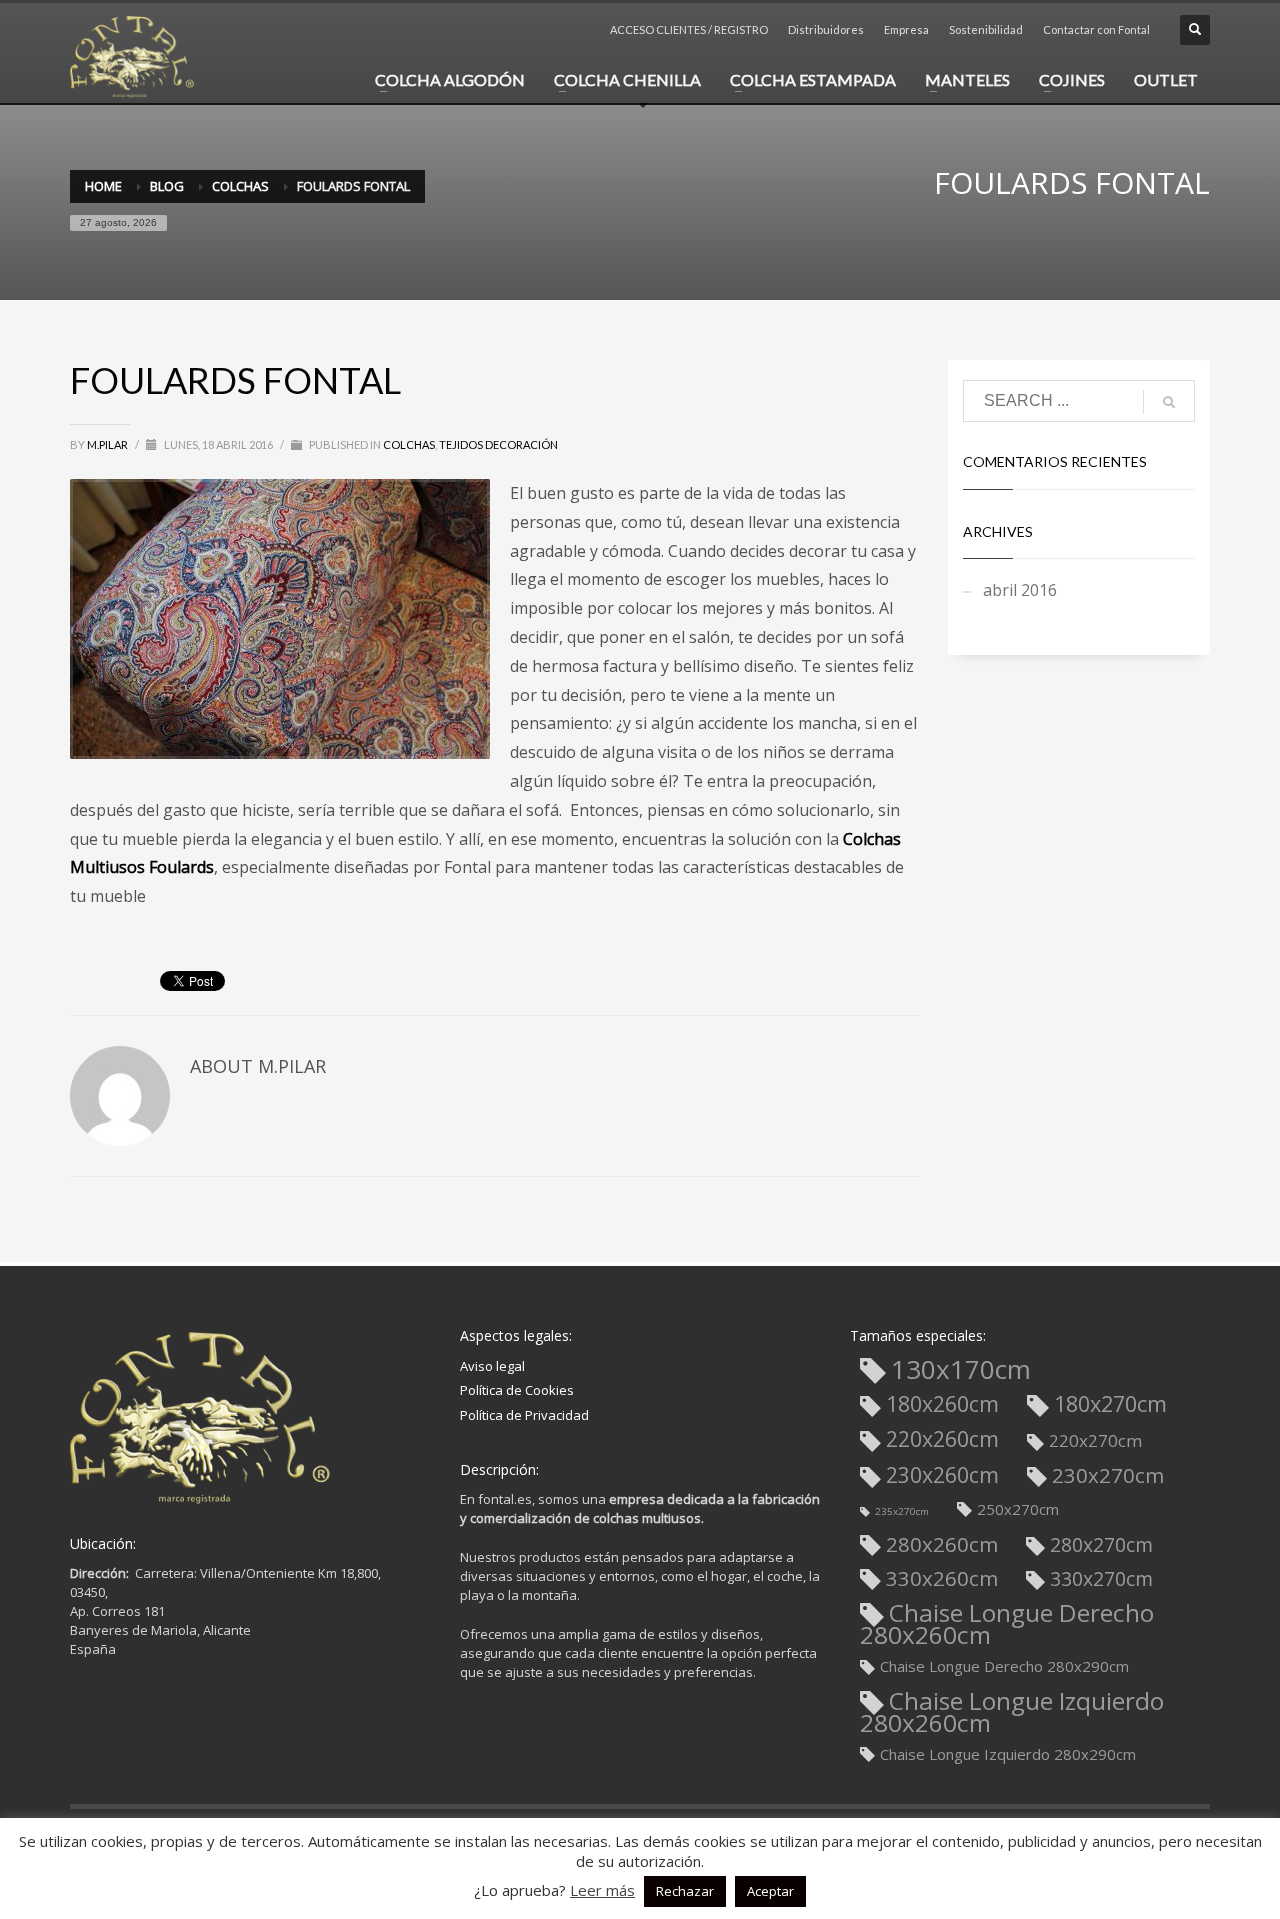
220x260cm (942, 1439)
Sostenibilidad (986, 29)
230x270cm (1108, 1475)
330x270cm (1101, 1578)
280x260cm (942, 1544)
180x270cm (1110, 1404)
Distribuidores (826, 29)
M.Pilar (108, 444)
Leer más (602, 1890)
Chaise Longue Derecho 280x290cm (1004, 1666)
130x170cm (961, 1371)
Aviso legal (492, 1366)
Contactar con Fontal (1096, 29)
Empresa (906, 29)
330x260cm (942, 1578)
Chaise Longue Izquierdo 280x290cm (1008, 1754)
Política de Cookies (517, 1390)
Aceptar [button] (770, 1891)
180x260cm (942, 1404)
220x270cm (1096, 1440)
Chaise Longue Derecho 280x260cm (1007, 1623)
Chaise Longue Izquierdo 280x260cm (1012, 1711)
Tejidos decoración (498, 444)
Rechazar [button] (685, 1891)
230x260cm (942, 1475)
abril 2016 (1020, 590)
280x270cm (1101, 1544)
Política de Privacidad (524, 1415)
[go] (1169, 402)
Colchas (409, 444)
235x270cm (902, 1511)
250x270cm (1018, 1509)
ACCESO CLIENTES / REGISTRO (689, 29)
